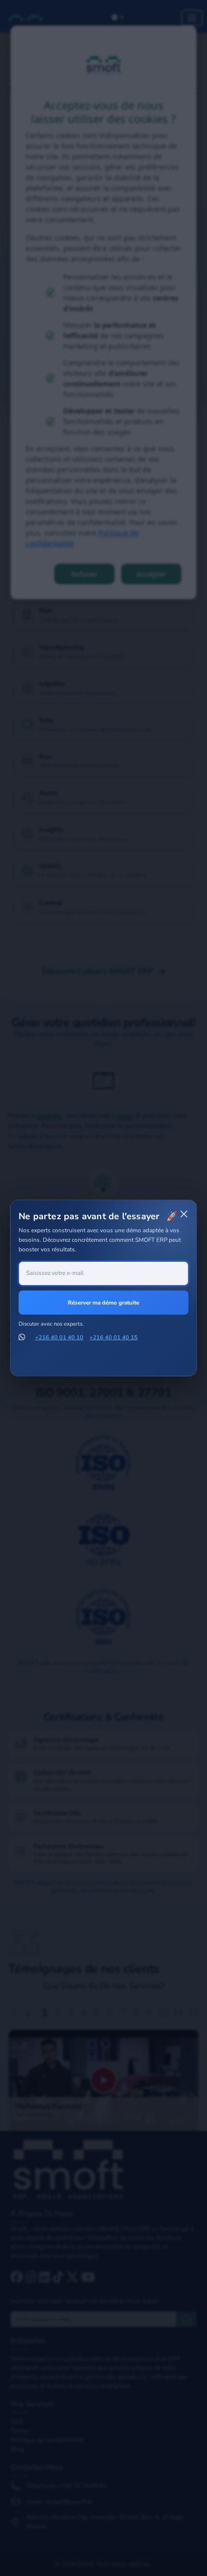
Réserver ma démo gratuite (103, 1303)
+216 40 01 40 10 (59, 1337)
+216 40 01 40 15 (114, 1337)
